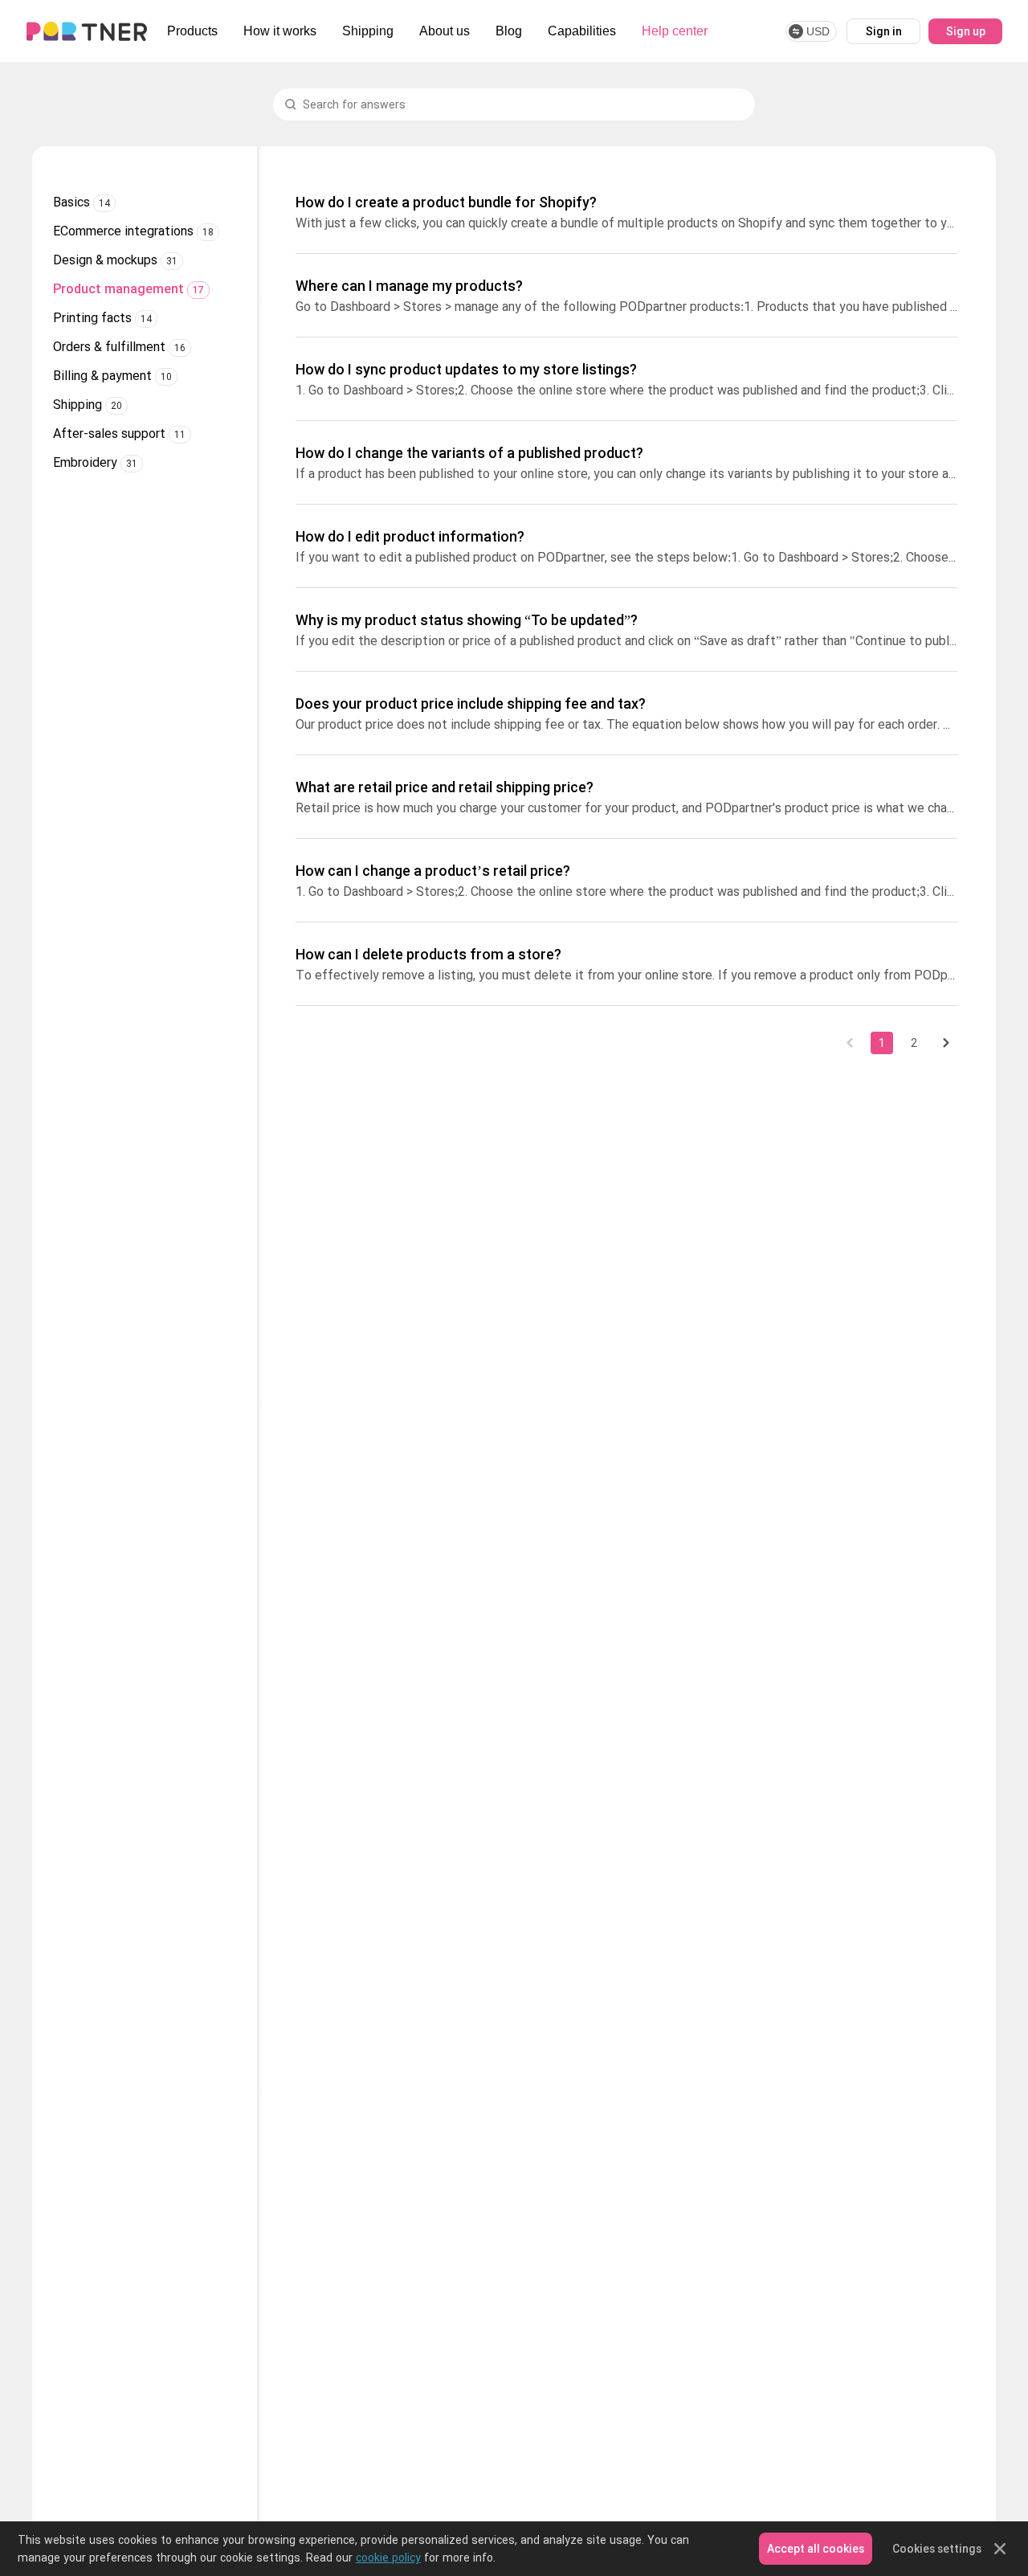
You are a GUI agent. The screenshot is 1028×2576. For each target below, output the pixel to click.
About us (445, 31)
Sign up (966, 31)
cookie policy (388, 2558)
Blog (509, 31)
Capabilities (582, 31)
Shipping (368, 31)
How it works (280, 31)
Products (192, 31)
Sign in (884, 31)
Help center (675, 31)
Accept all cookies (816, 2549)
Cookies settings (937, 2549)
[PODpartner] (87, 31)
